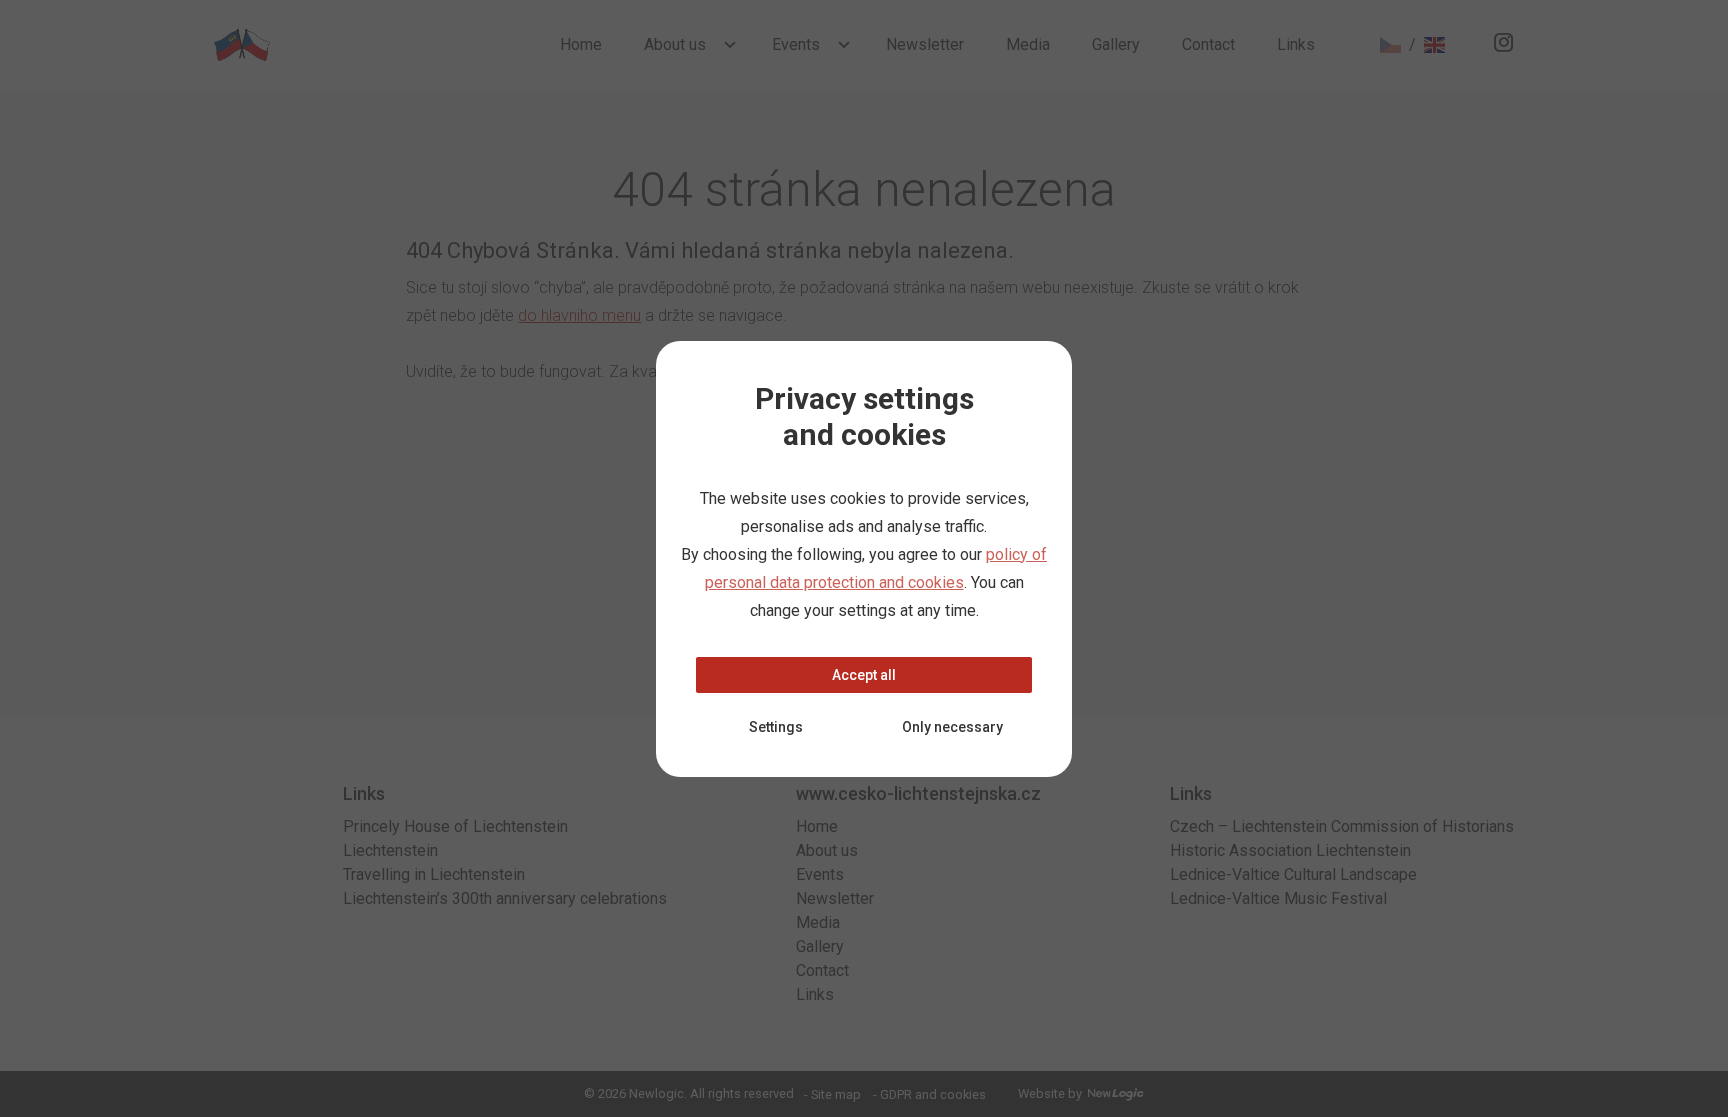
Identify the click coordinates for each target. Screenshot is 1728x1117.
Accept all (864, 675)
